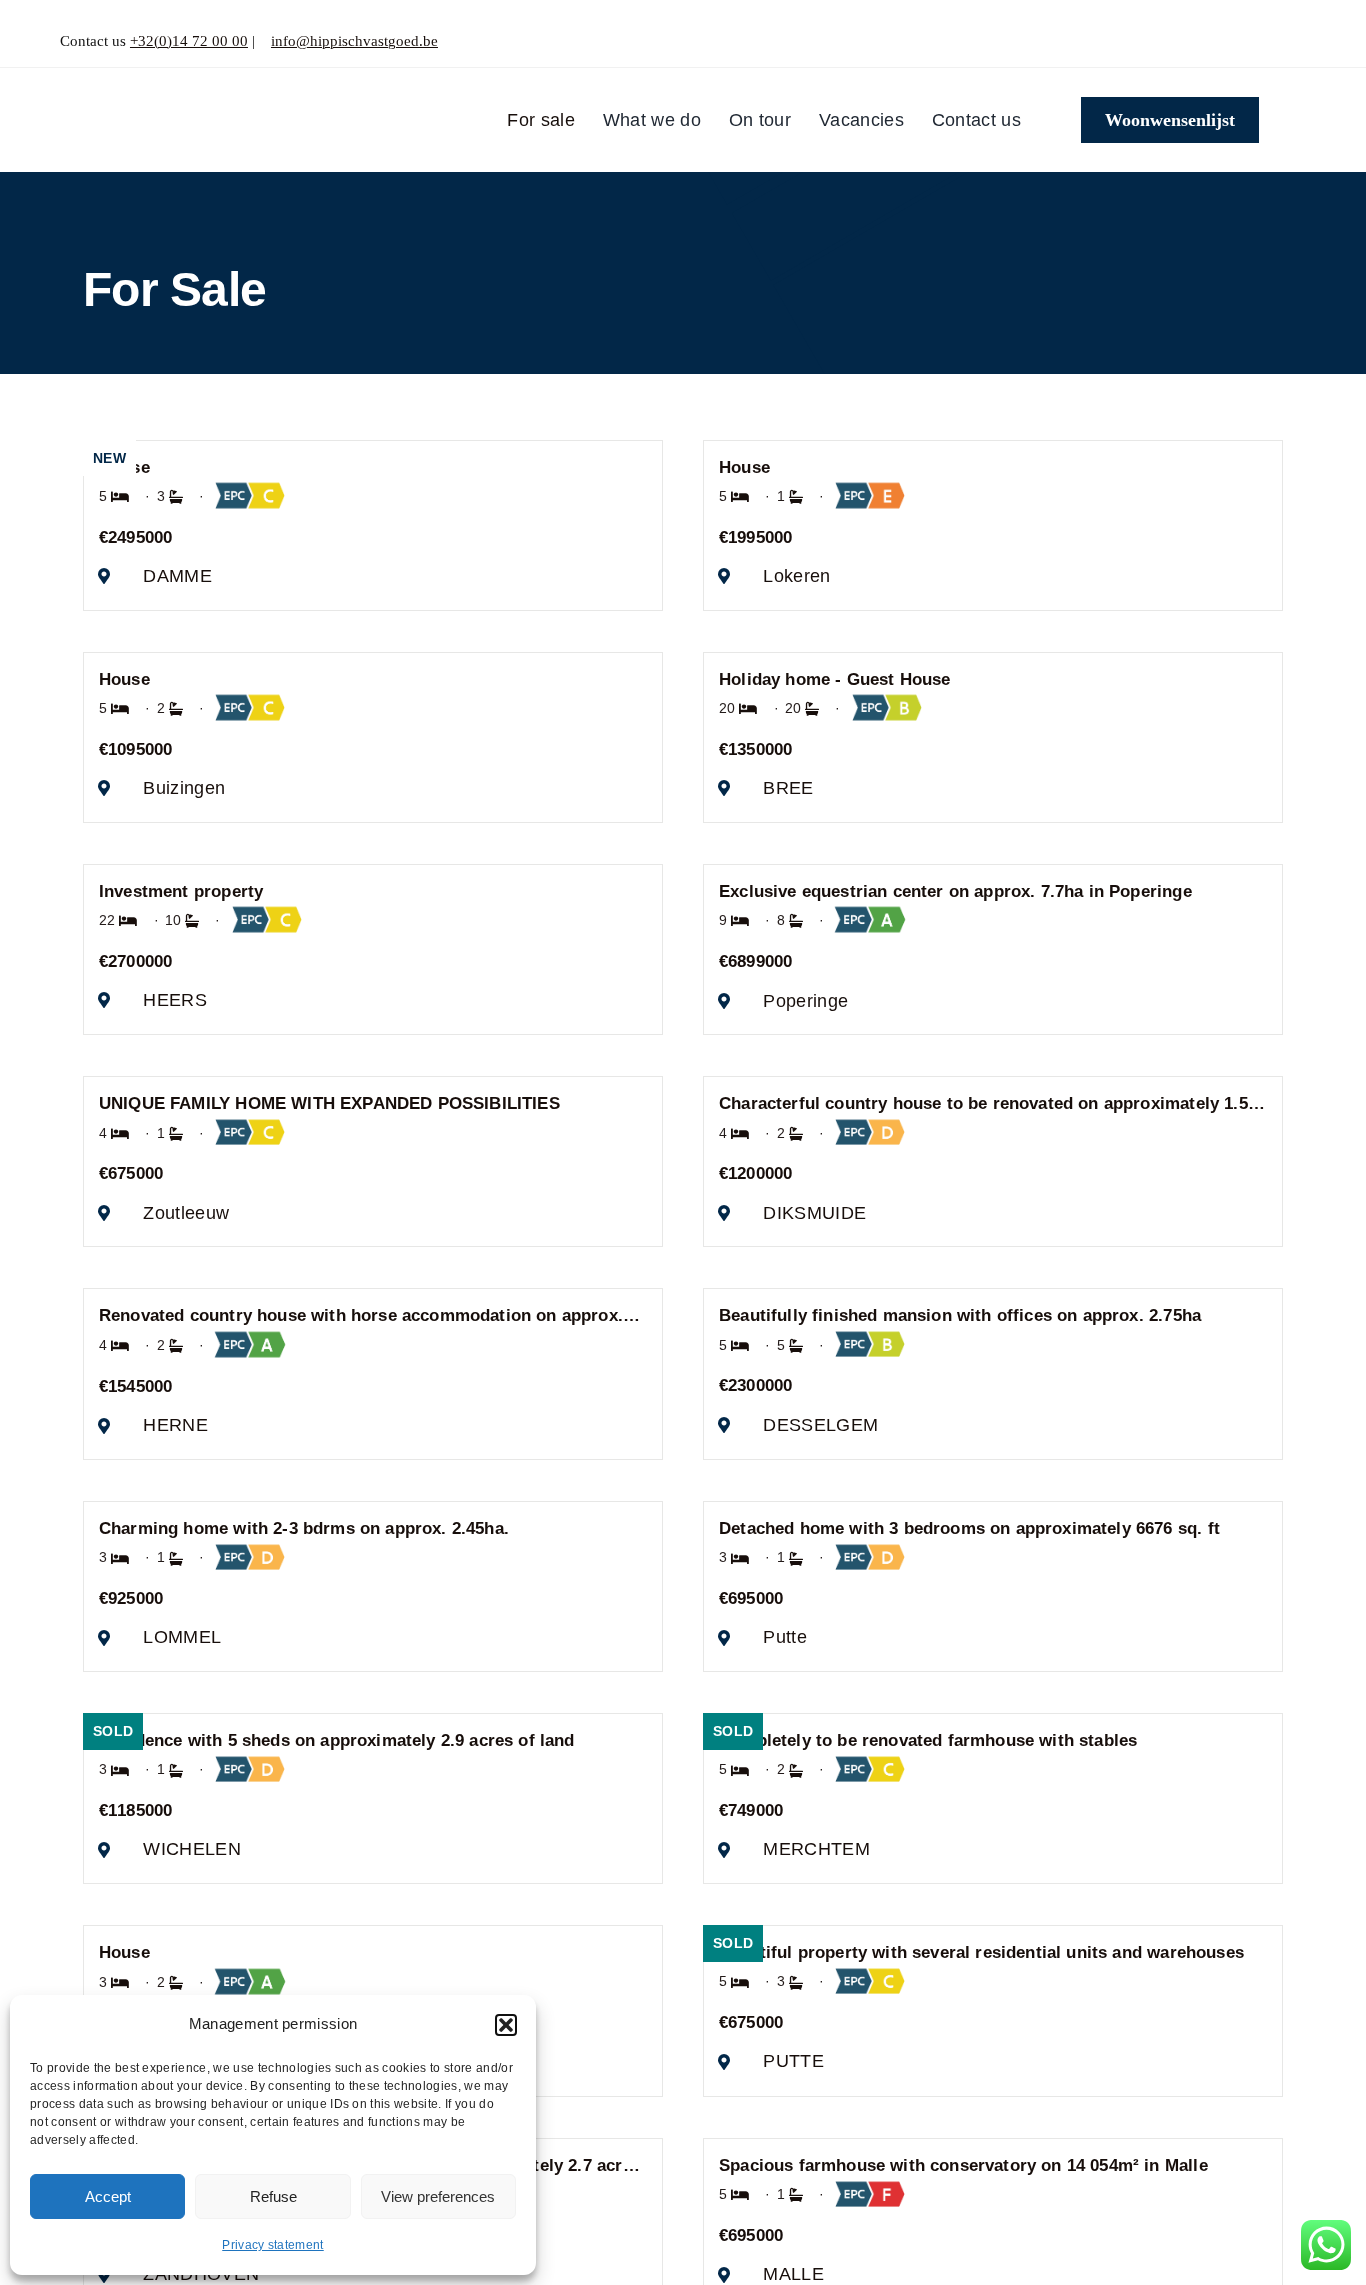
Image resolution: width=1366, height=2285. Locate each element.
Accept (108, 2196)
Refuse (273, 2196)
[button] (506, 2025)
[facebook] (1267, 41)
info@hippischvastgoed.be (354, 41)
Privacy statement (273, 2245)
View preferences (438, 2196)
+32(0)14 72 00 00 (189, 41)
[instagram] (1300, 41)
